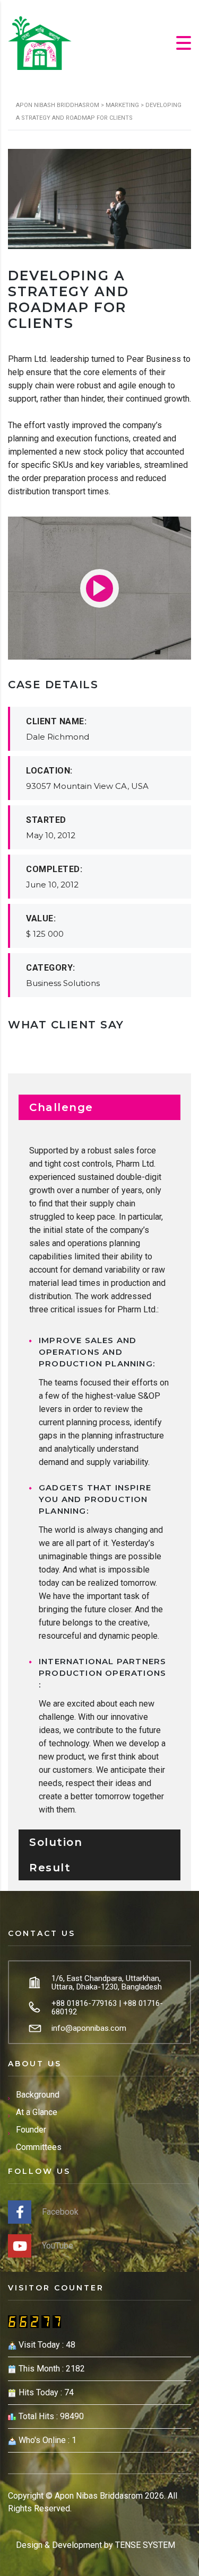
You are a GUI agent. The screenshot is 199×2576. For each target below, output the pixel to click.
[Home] (40, 42)
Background (38, 2095)
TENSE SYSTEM (145, 2545)
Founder (31, 2130)
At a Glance (37, 2112)
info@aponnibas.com (89, 2028)
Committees (39, 2147)
